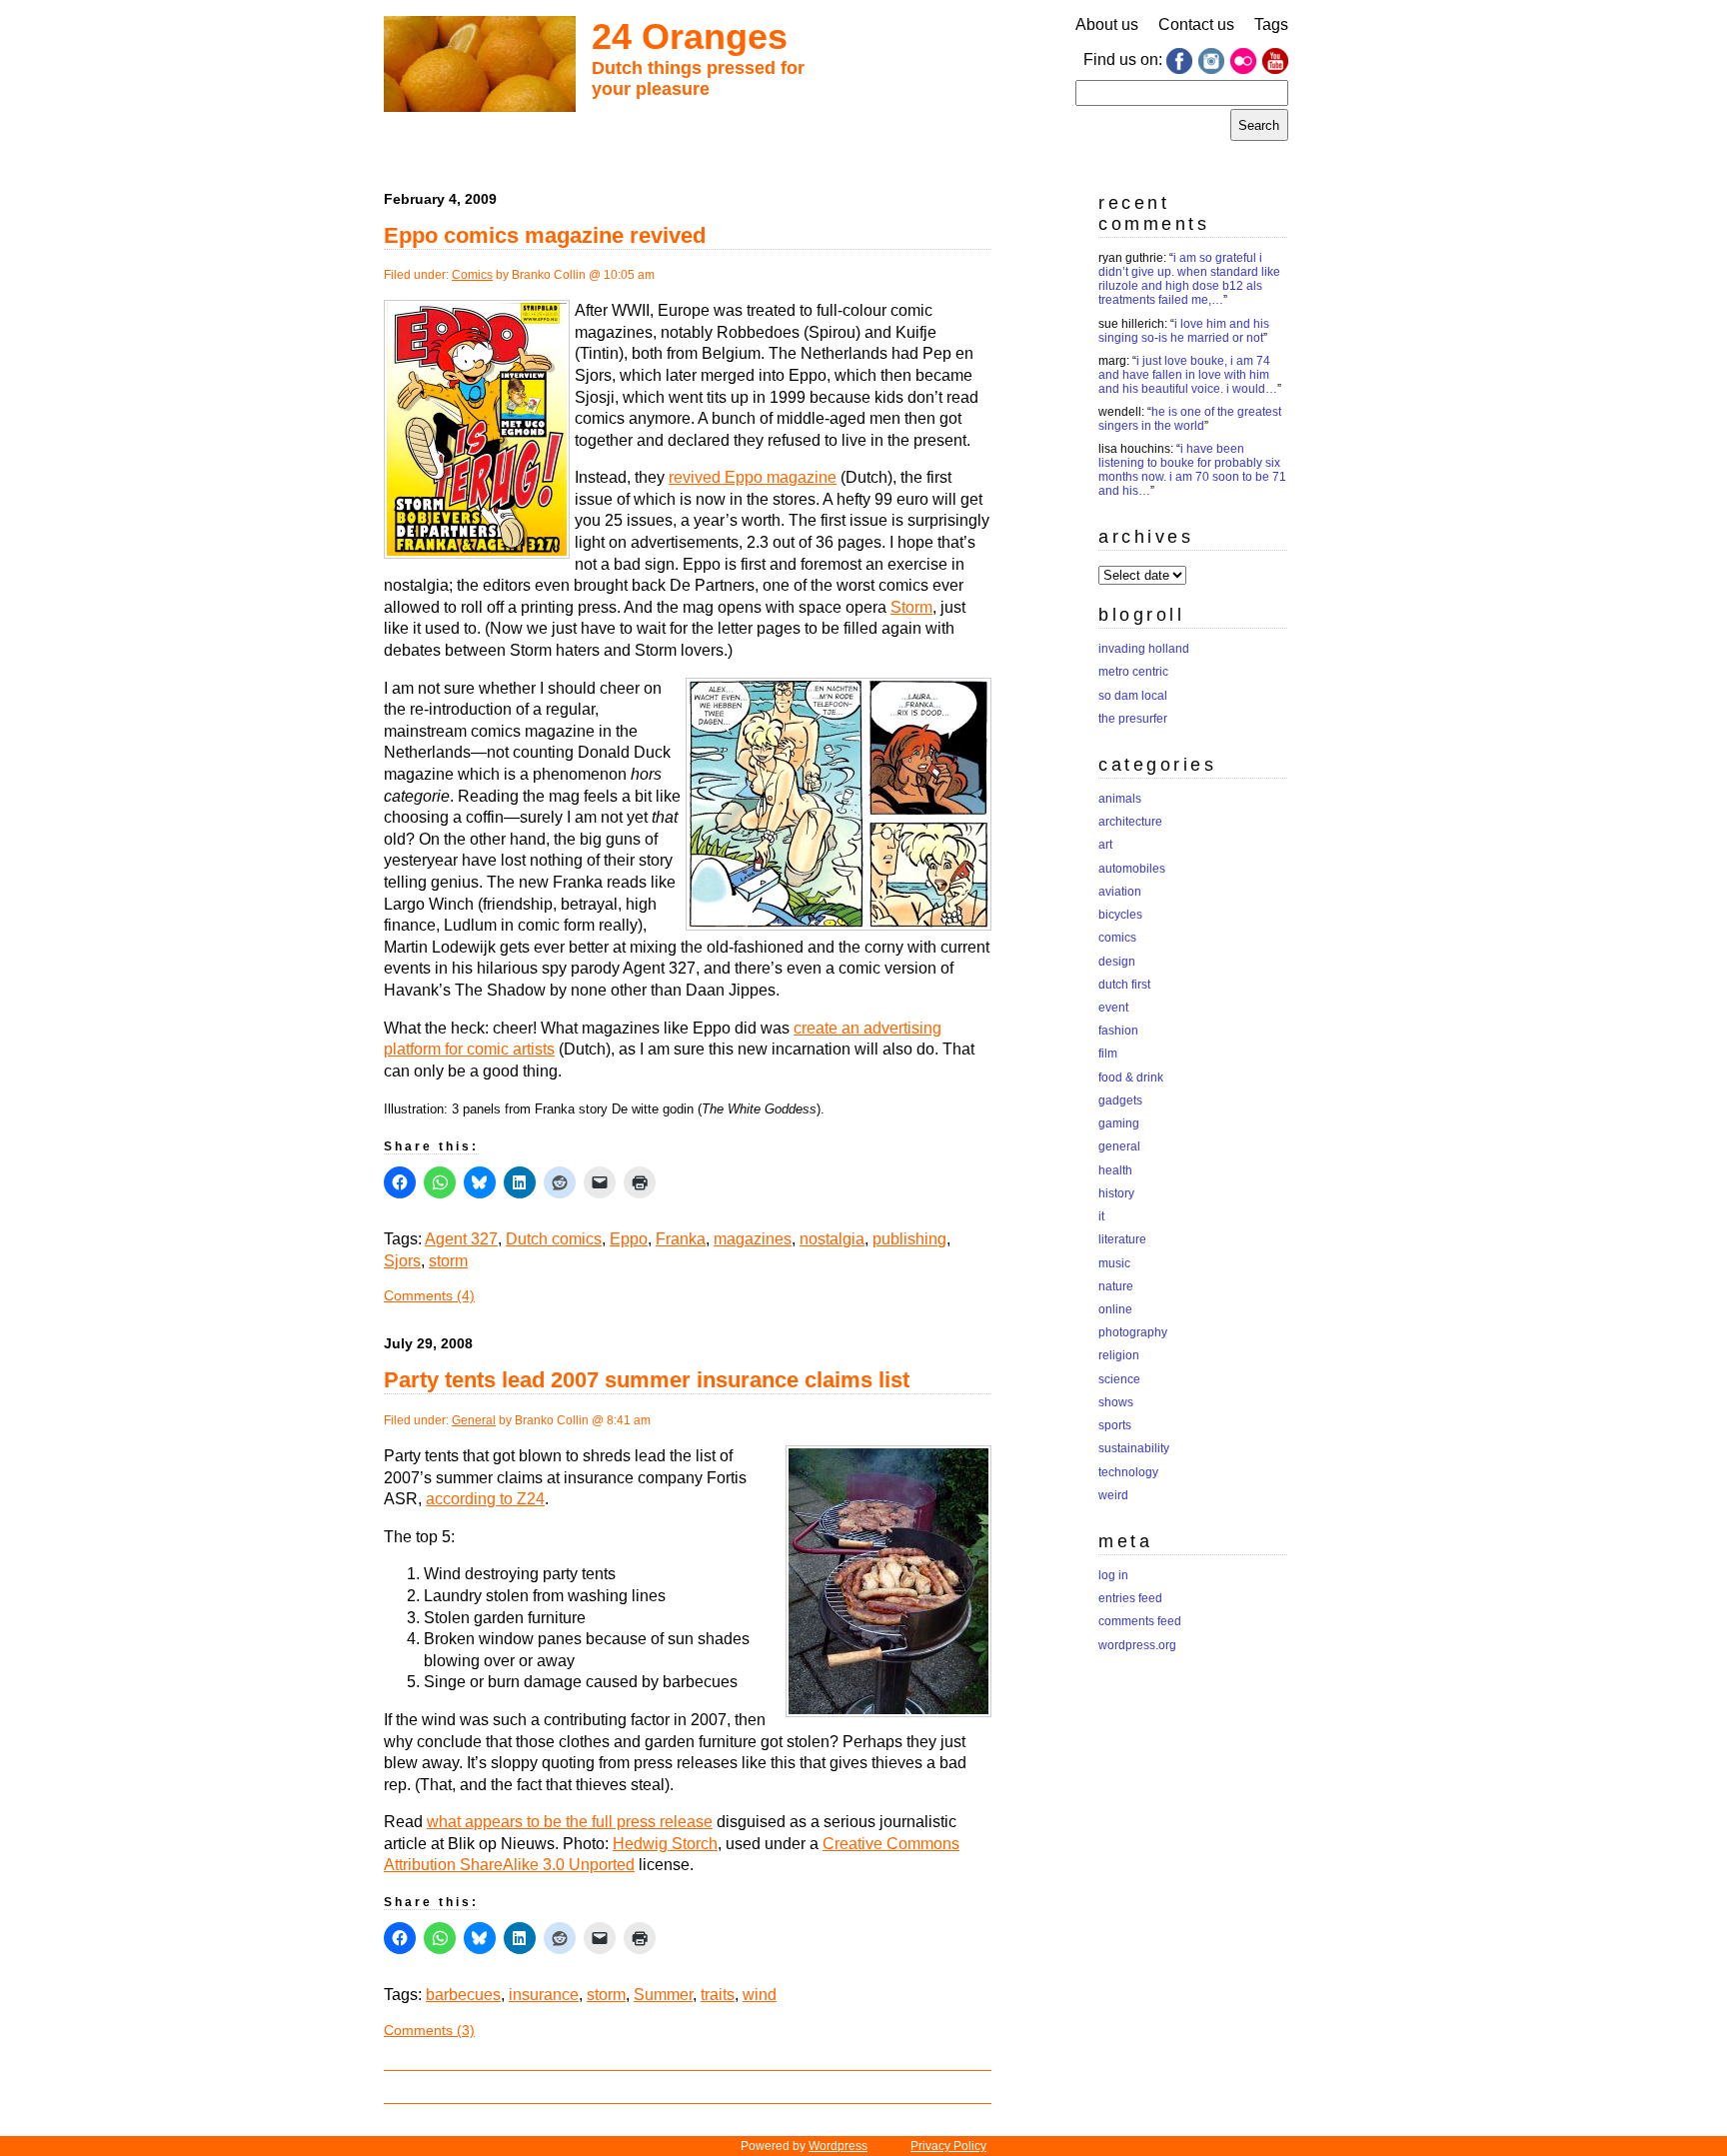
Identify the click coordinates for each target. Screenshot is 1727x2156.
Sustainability (1134, 1448)
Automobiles (1132, 869)
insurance (544, 1995)
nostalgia (832, 1239)
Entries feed (1130, 1598)
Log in (1113, 1575)
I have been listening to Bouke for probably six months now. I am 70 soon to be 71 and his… (1192, 470)
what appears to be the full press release (570, 1822)
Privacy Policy (948, 2146)
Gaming (1119, 1123)
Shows (1116, 1402)
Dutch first (1124, 985)
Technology (1128, 1472)
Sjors (402, 1261)
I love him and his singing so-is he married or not (1184, 331)
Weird (1113, 1495)
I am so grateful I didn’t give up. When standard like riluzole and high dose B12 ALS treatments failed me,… (1189, 279)
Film (1108, 1054)
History (1116, 1193)
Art (1105, 845)
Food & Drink (1131, 1078)
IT (1101, 1216)
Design (1117, 962)
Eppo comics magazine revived (545, 235)
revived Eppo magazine (753, 477)
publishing (909, 1239)
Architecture (1130, 822)
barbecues (463, 1995)
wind (760, 1995)
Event (1113, 1008)
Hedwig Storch (665, 1844)
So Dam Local (1133, 696)
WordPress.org (1137, 1645)
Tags (1271, 24)
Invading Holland (1144, 649)
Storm (911, 607)
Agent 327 (461, 1239)
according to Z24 (485, 1499)
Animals (1120, 799)
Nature (1116, 1286)
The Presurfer (1133, 719)
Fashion (1118, 1031)
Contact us (1196, 24)
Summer (663, 1995)
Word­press (838, 2146)
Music (1114, 1263)
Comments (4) (429, 1295)
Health (1115, 1170)
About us (1107, 24)
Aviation (1120, 892)
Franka (681, 1239)
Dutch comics (554, 1239)
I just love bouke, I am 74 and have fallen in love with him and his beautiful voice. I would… (1188, 375)
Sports (1115, 1425)
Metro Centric (1133, 672)
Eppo (629, 1239)
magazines (753, 1239)
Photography (1133, 1332)
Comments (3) (429, 2030)
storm (448, 1261)
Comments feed (1140, 1621)
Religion (1119, 1355)
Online (1115, 1309)
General (474, 1420)
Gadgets (1120, 1100)
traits (718, 1995)
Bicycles (1120, 915)
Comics (472, 275)
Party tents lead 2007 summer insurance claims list (647, 1380)
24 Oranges (690, 36)
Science (1119, 1379)
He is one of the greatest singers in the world (1190, 419)
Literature (1122, 1239)
